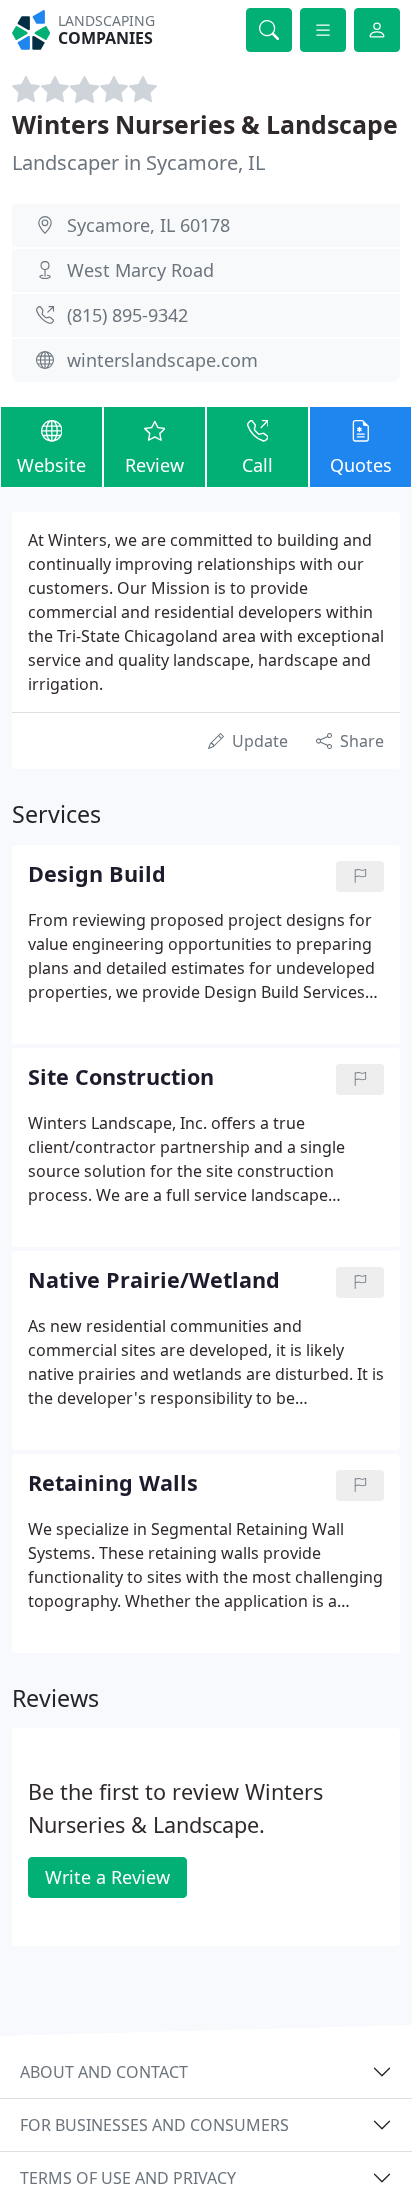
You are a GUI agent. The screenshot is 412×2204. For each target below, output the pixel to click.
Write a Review (107, 1877)
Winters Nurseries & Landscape (205, 124)
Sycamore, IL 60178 (148, 225)
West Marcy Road (140, 270)
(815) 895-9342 (127, 315)
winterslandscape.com (162, 360)
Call (257, 465)
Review (154, 465)
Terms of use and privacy (128, 2178)
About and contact (104, 2072)
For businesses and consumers (154, 2125)
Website (51, 465)
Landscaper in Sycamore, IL (138, 162)
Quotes (361, 465)
